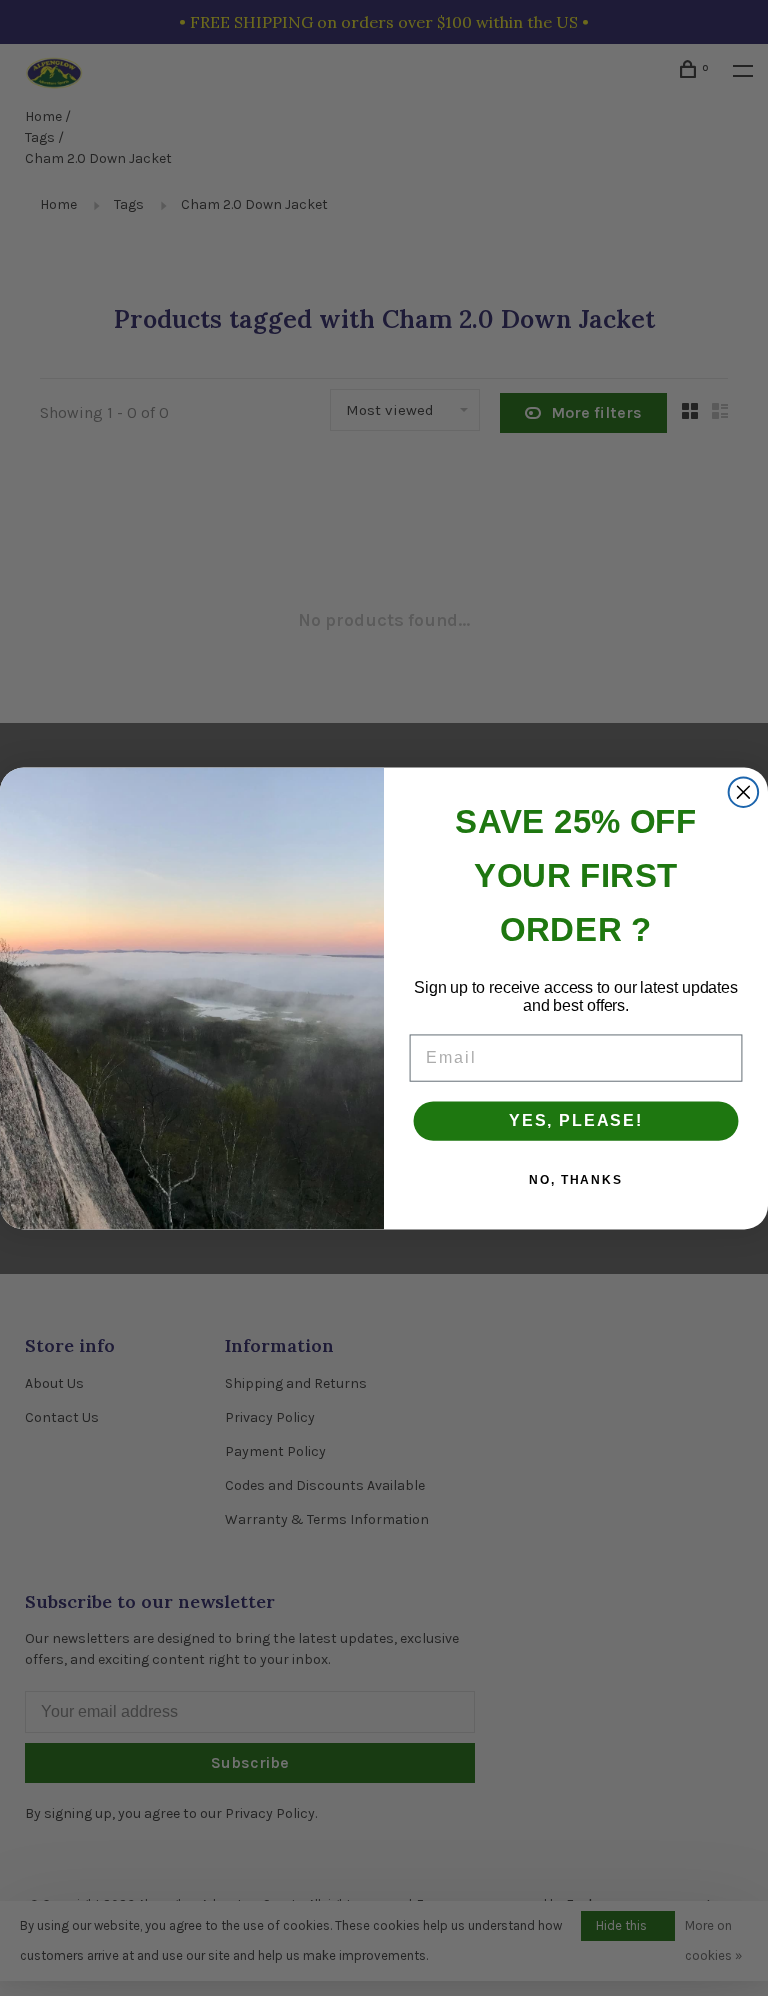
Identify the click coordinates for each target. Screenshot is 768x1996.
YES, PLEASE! (576, 1120)
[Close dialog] (744, 792)
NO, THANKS (576, 1180)
